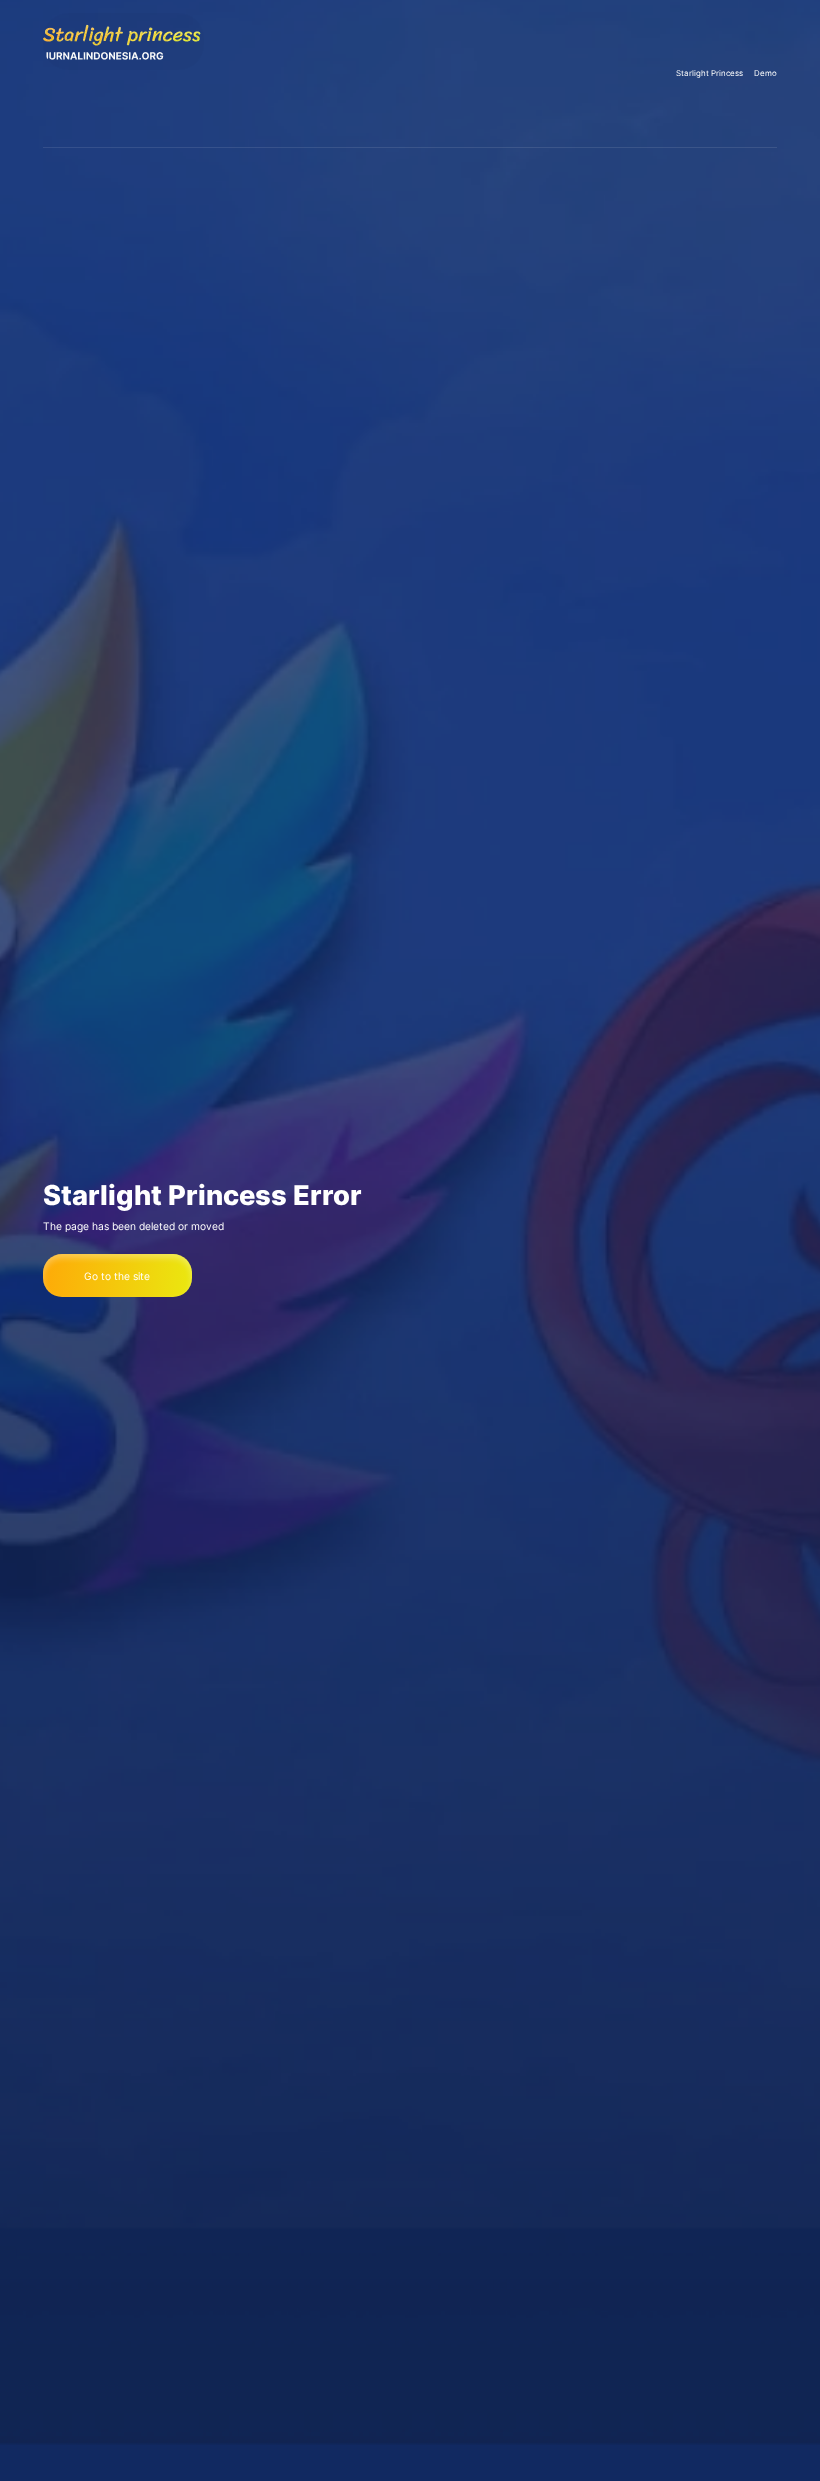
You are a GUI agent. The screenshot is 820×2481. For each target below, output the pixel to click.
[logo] (123, 73)
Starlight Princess (709, 73)
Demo (765, 73)
